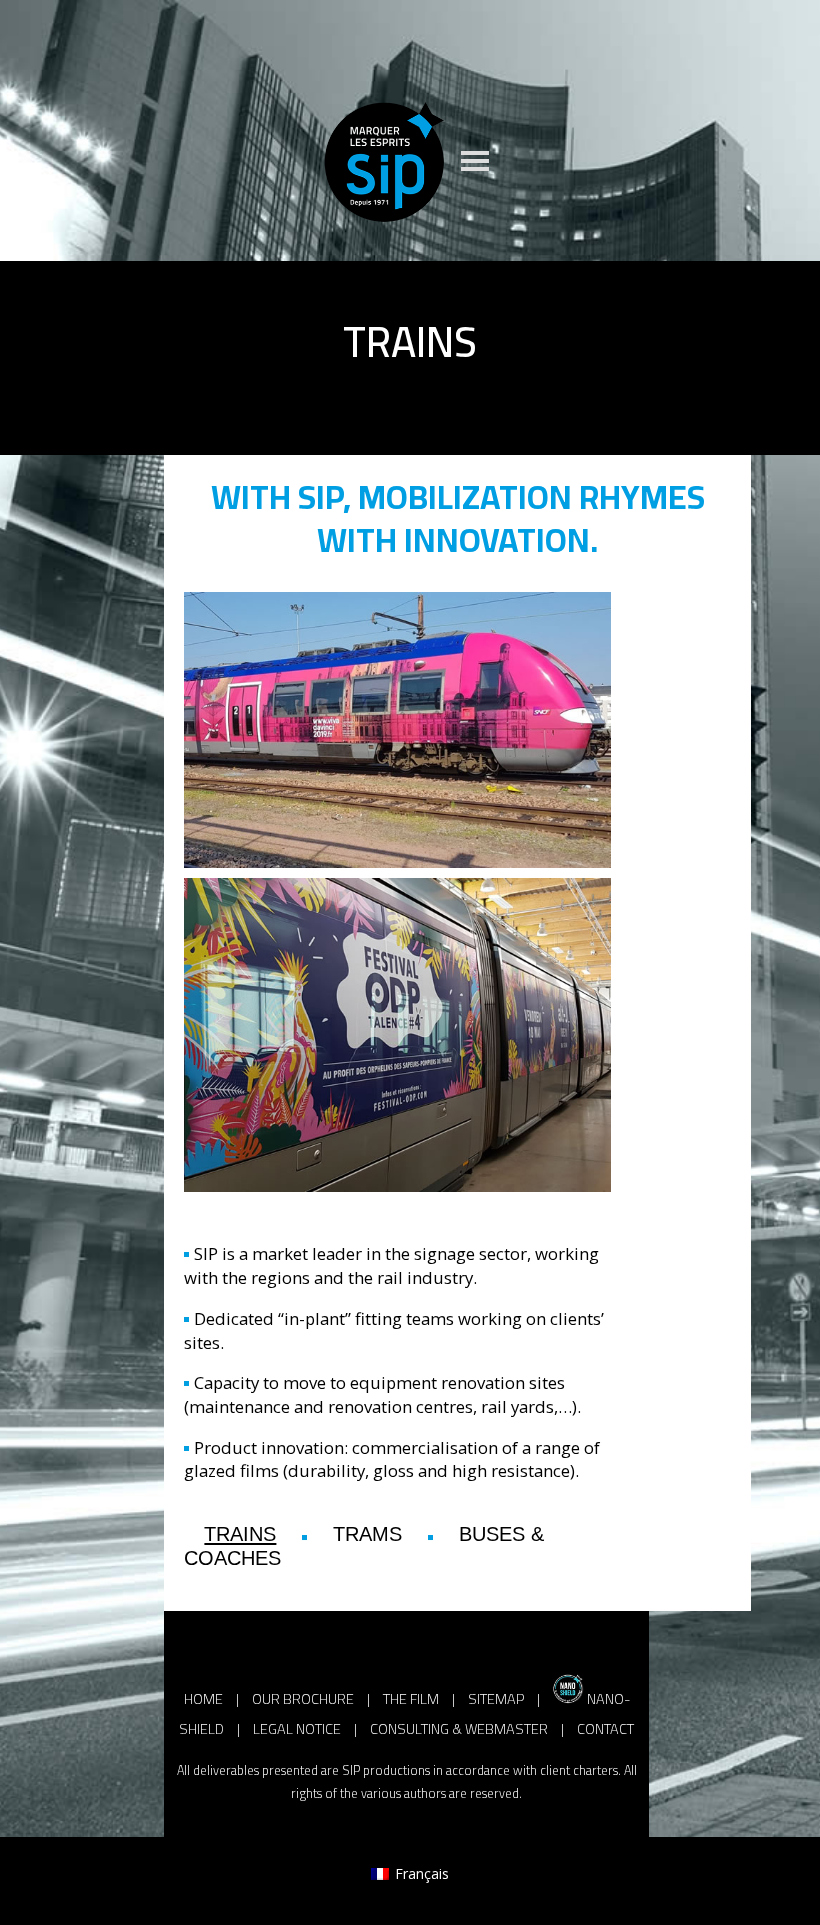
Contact (605, 1728)
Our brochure (303, 1698)
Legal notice (297, 1728)
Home (203, 1698)
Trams (367, 1534)
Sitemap (496, 1698)
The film (411, 1698)
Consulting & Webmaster (459, 1728)
